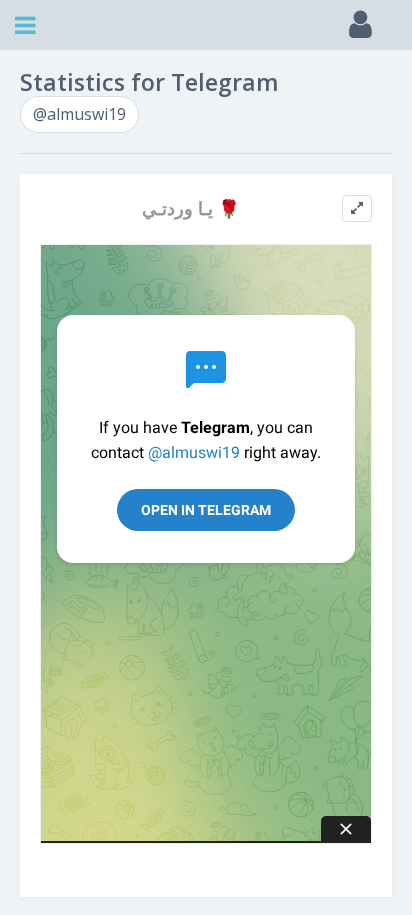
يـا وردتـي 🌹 (191, 208)
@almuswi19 (79, 114)
